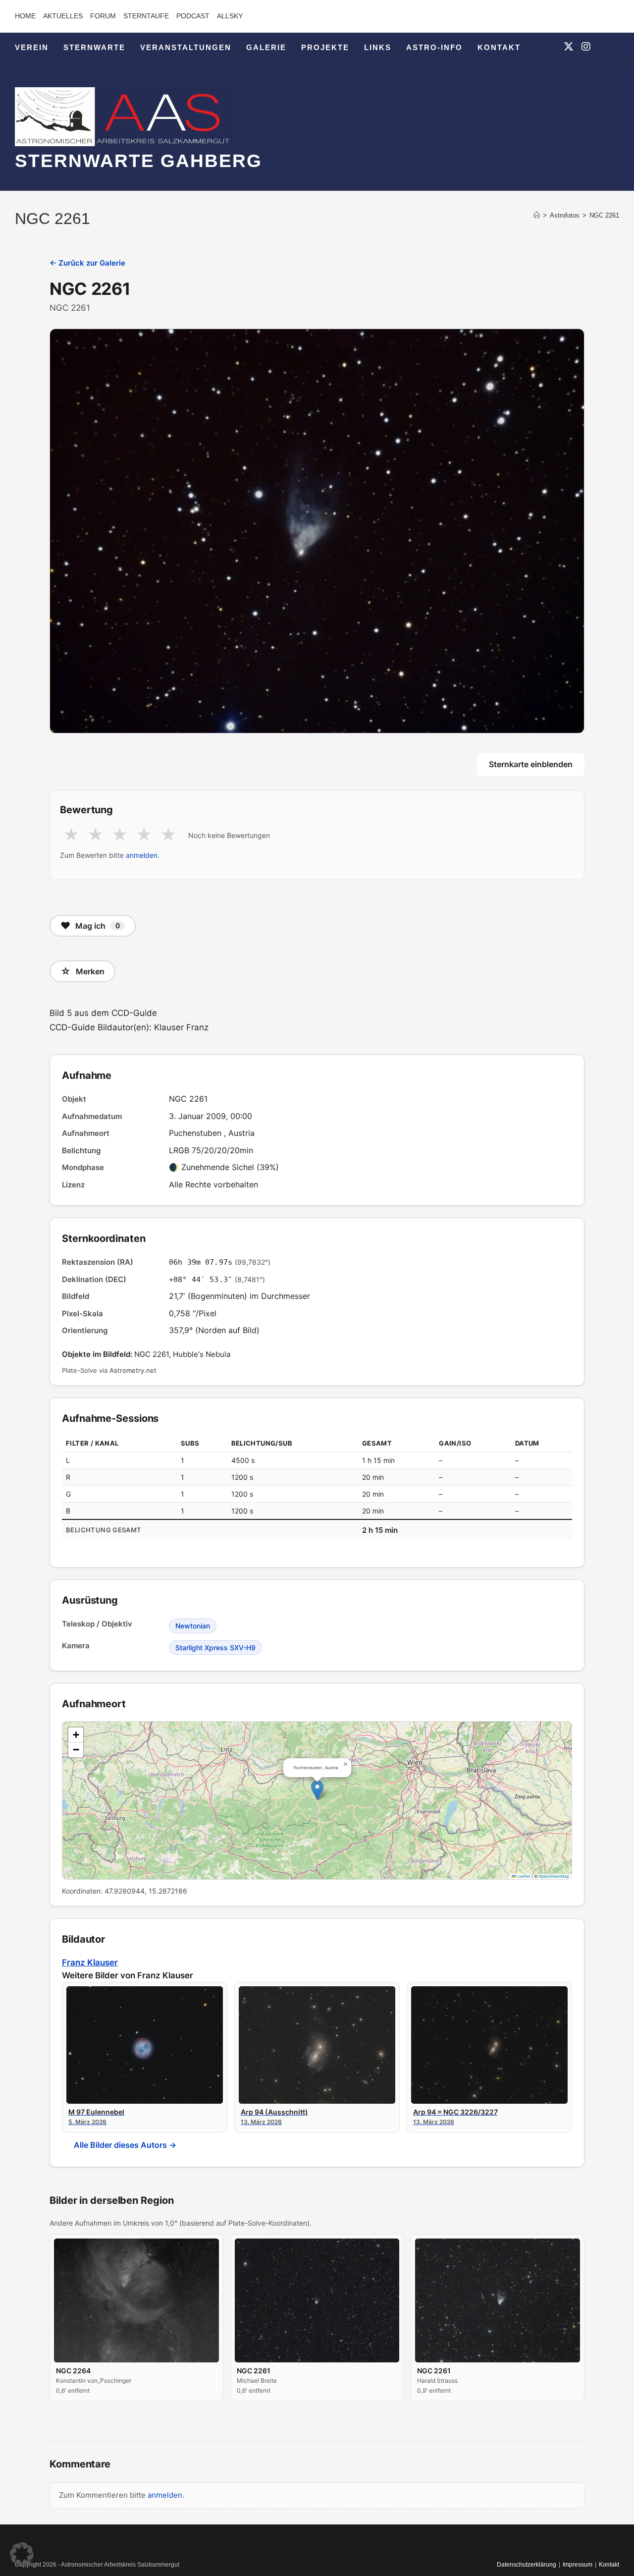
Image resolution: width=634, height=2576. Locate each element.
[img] (317, 1800)
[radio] (71, 835)
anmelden (142, 855)
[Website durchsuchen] (609, 49)
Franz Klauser (90, 1962)
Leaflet (523, 1876)
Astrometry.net (133, 1370)
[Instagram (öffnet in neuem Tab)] (586, 47)
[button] (317, 1790)
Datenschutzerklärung (527, 2565)
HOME (25, 16)
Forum (103, 16)
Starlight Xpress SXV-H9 (215, 1648)
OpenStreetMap (554, 1876)
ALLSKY (230, 16)
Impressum (578, 2565)
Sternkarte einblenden (531, 764)
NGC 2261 (604, 215)
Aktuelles (63, 16)
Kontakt (609, 2565)
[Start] (537, 215)
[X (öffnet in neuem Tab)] (569, 47)
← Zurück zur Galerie (87, 263)
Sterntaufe (146, 16)
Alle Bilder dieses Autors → (125, 2145)
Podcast (193, 16)
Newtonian (193, 1626)
